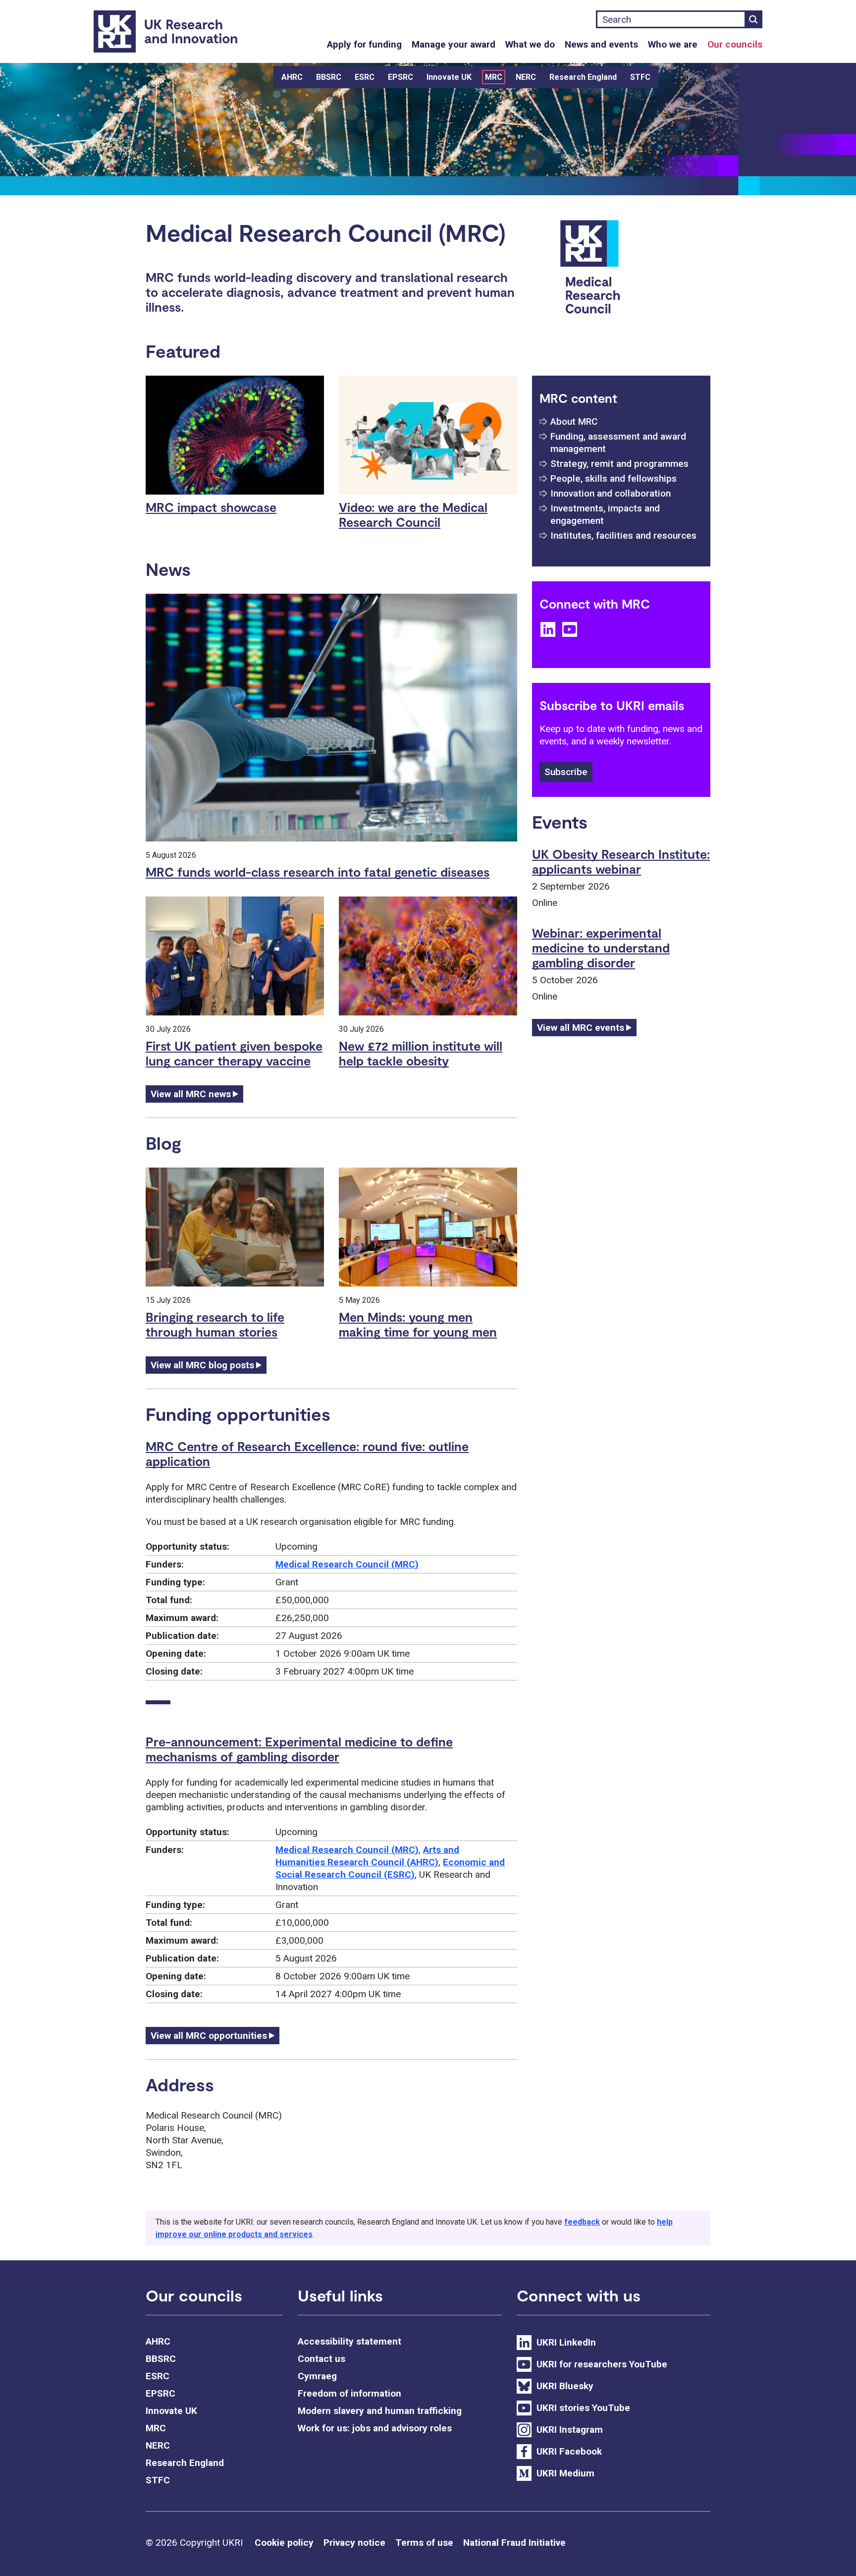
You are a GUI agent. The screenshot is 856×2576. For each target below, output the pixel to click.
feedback (582, 2222)
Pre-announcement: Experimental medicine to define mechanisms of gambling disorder (299, 1749)
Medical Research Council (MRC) (347, 1564)
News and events (601, 44)
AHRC (292, 77)
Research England (583, 77)
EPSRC (401, 77)
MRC (494, 77)
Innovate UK (449, 77)
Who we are (673, 44)
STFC (640, 77)
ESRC (365, 77)
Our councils (735, 44)
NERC (526, 77)
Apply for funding (364, 44)
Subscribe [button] (566, 772)
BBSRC (329, 77)
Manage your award (454, 44)
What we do (530, 44)
